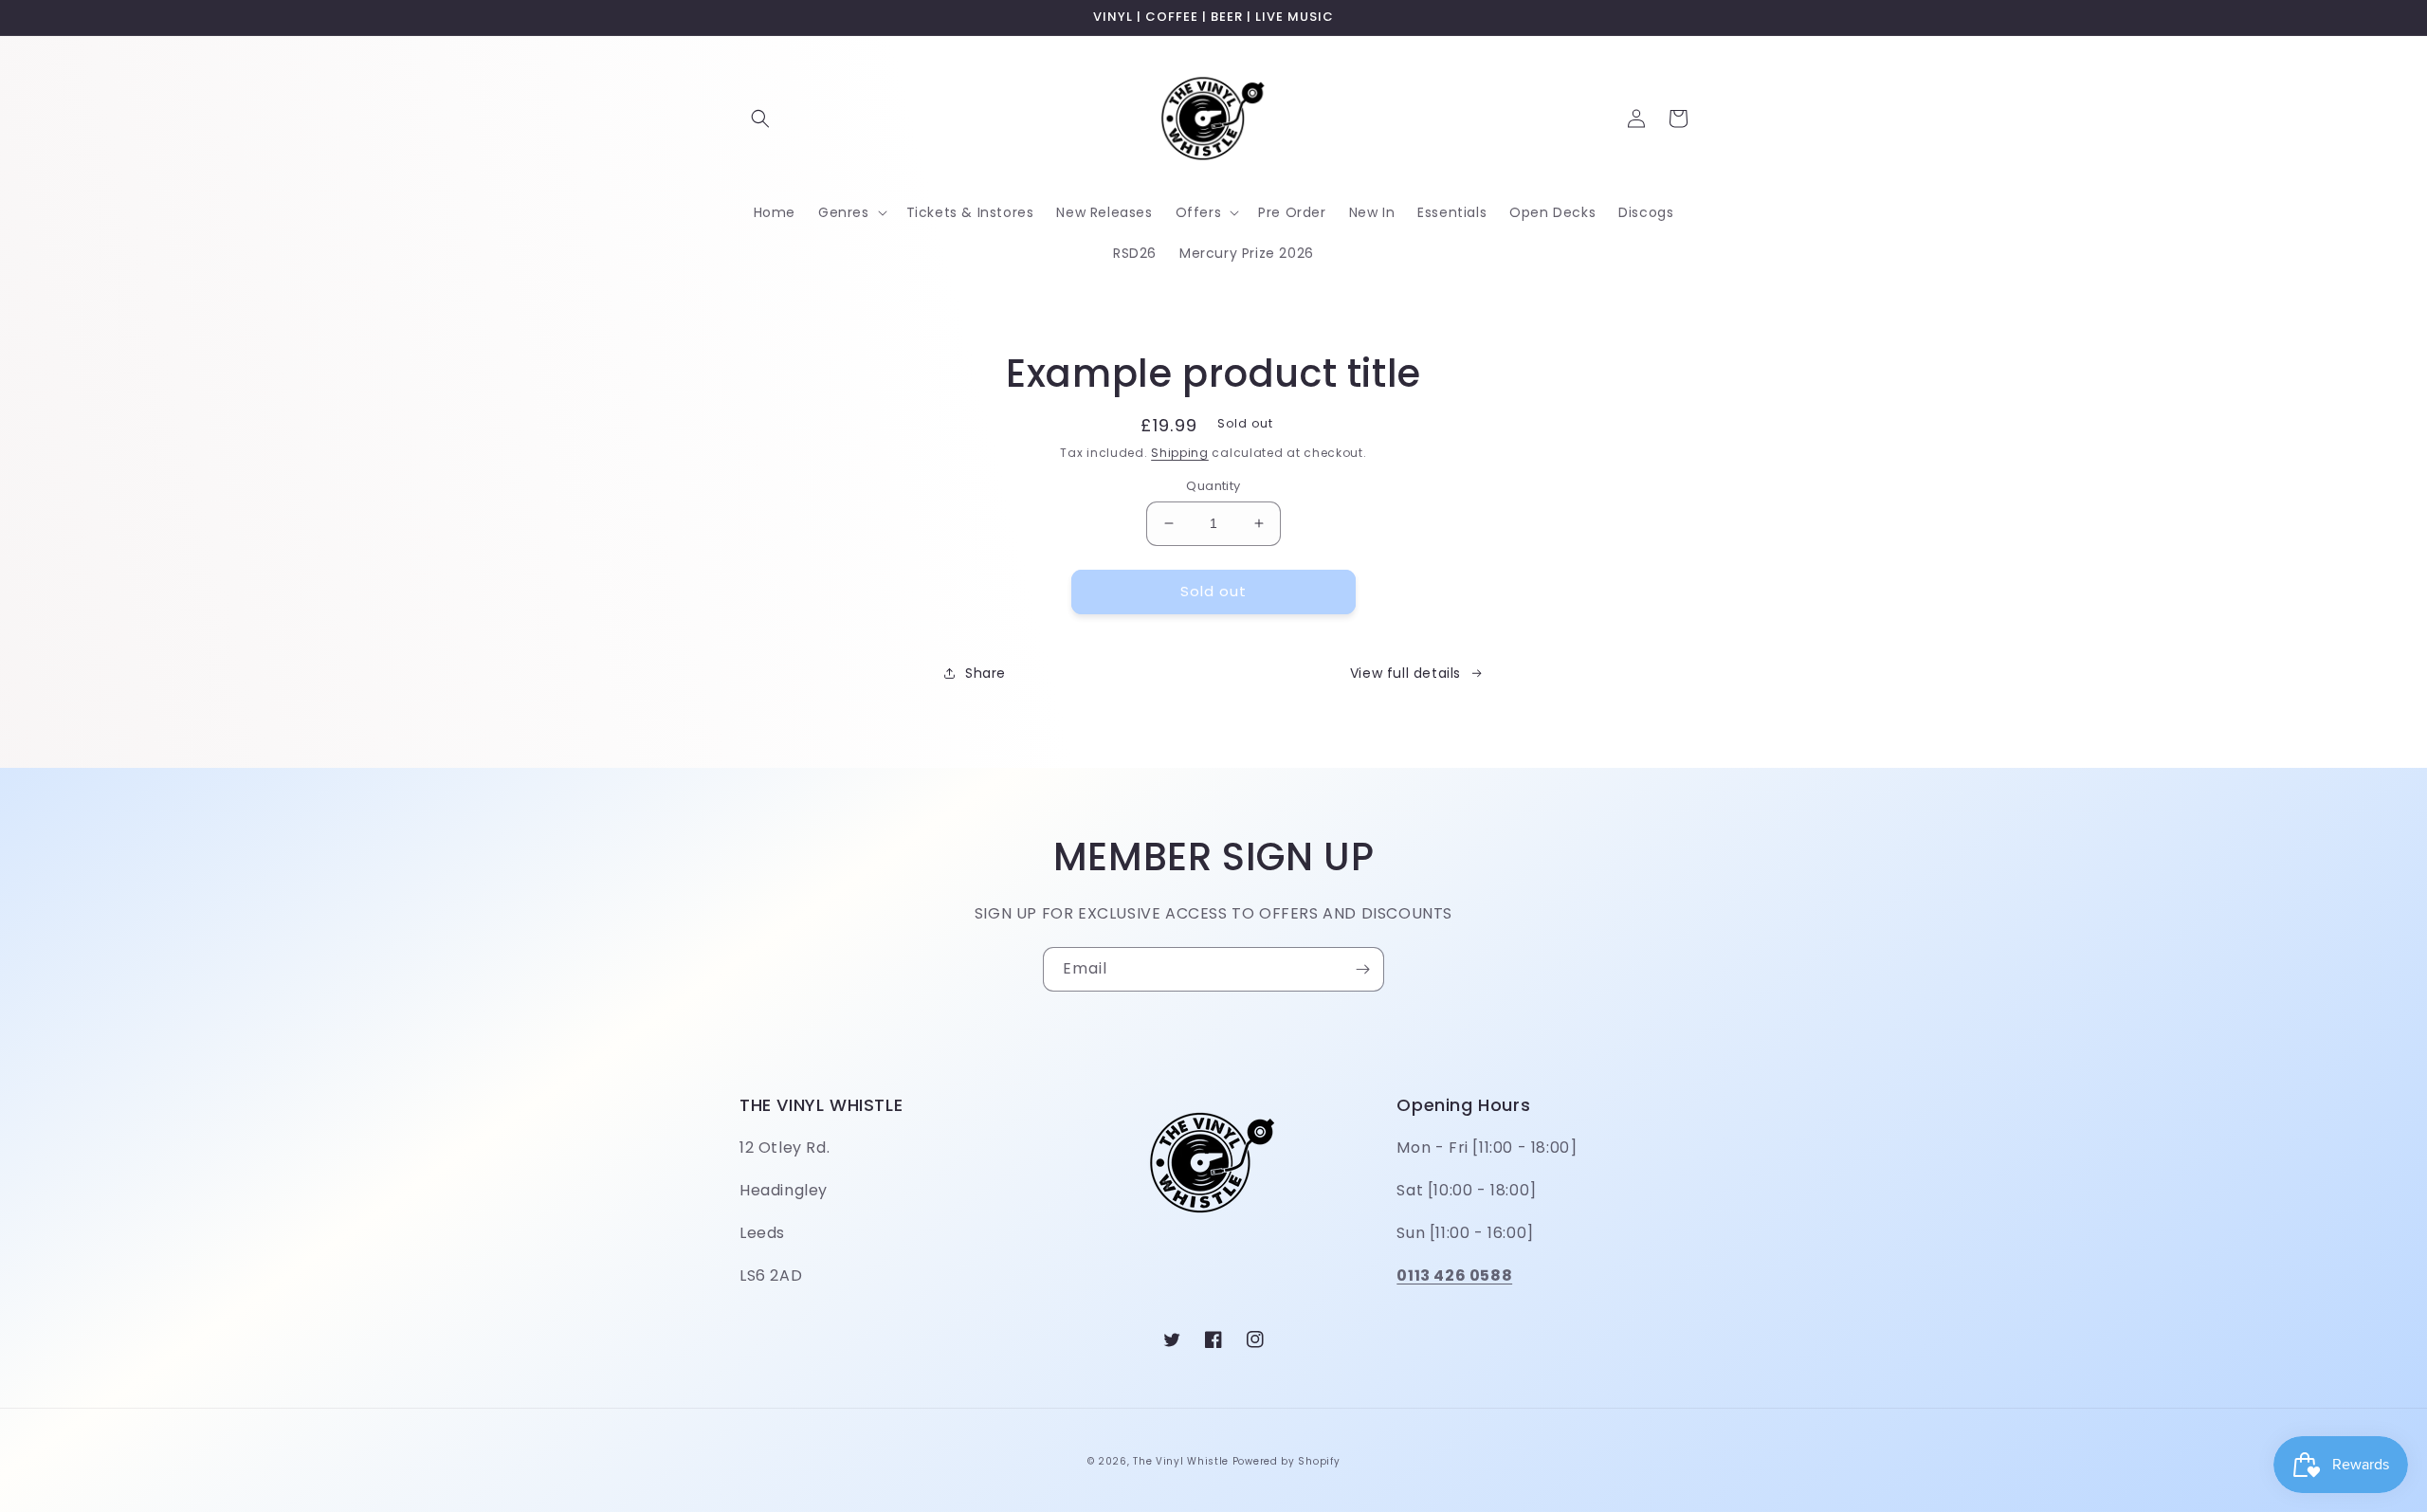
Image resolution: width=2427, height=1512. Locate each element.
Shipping (1180, 453)
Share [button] (985, 673)
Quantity (1213, 486)
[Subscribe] (1362, 969)
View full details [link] (1405, 673)
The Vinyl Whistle (1181, 1461)
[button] (760, 118)
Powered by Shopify (1286, 1461)
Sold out (1213, 591)
